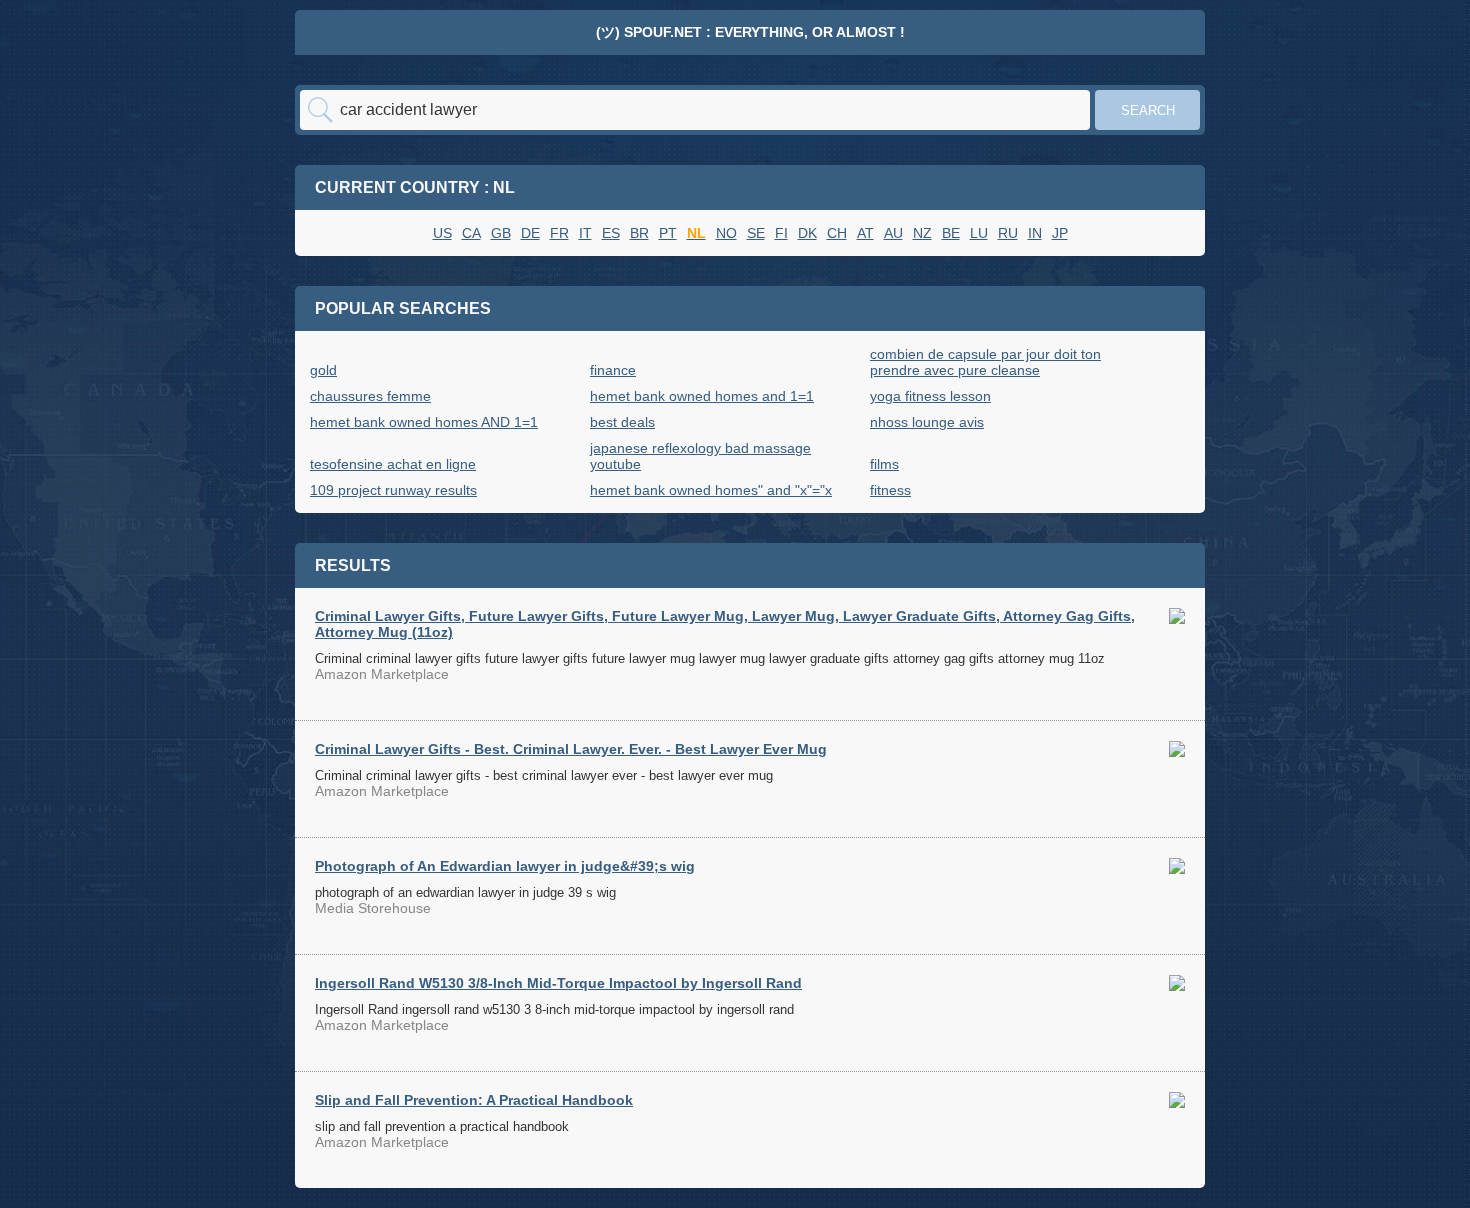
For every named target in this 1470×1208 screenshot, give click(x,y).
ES (611, 233)
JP (1060, 233)
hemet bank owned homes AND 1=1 (424, 422)
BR (639, 233)
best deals (622, 422)
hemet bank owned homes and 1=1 (702, 396)
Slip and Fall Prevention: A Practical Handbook (474, 1100)
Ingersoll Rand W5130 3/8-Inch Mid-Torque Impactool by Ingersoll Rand (558, 983)
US (442, 233)
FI (781, 233)
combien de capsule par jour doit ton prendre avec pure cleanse (985, 362)
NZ (922, 233)
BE (951, 233)
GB (501, 233)
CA (471, 233)
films (884, 464)
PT (668, 233)
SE (756, 233)
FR (559, 233)
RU (1008, 233)
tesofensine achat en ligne (393, 464)
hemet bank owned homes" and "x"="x (711, 490)
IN (1035, 233)
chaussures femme (370, 396)
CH (837, 233)
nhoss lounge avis (927, 422)
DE (530, 233)
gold (323, 370)
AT (865, 233)
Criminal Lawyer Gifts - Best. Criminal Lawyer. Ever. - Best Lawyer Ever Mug (571, 749)
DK (807, 233)
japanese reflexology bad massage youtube (700, 456)
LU (979, 233)
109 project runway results (393, 490)
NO (726, 233)
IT (585, 233)
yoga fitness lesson (930, 396)
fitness (890, 490)
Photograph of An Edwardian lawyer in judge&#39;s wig (505, 866)
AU (893, 233)
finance (613, 370)
